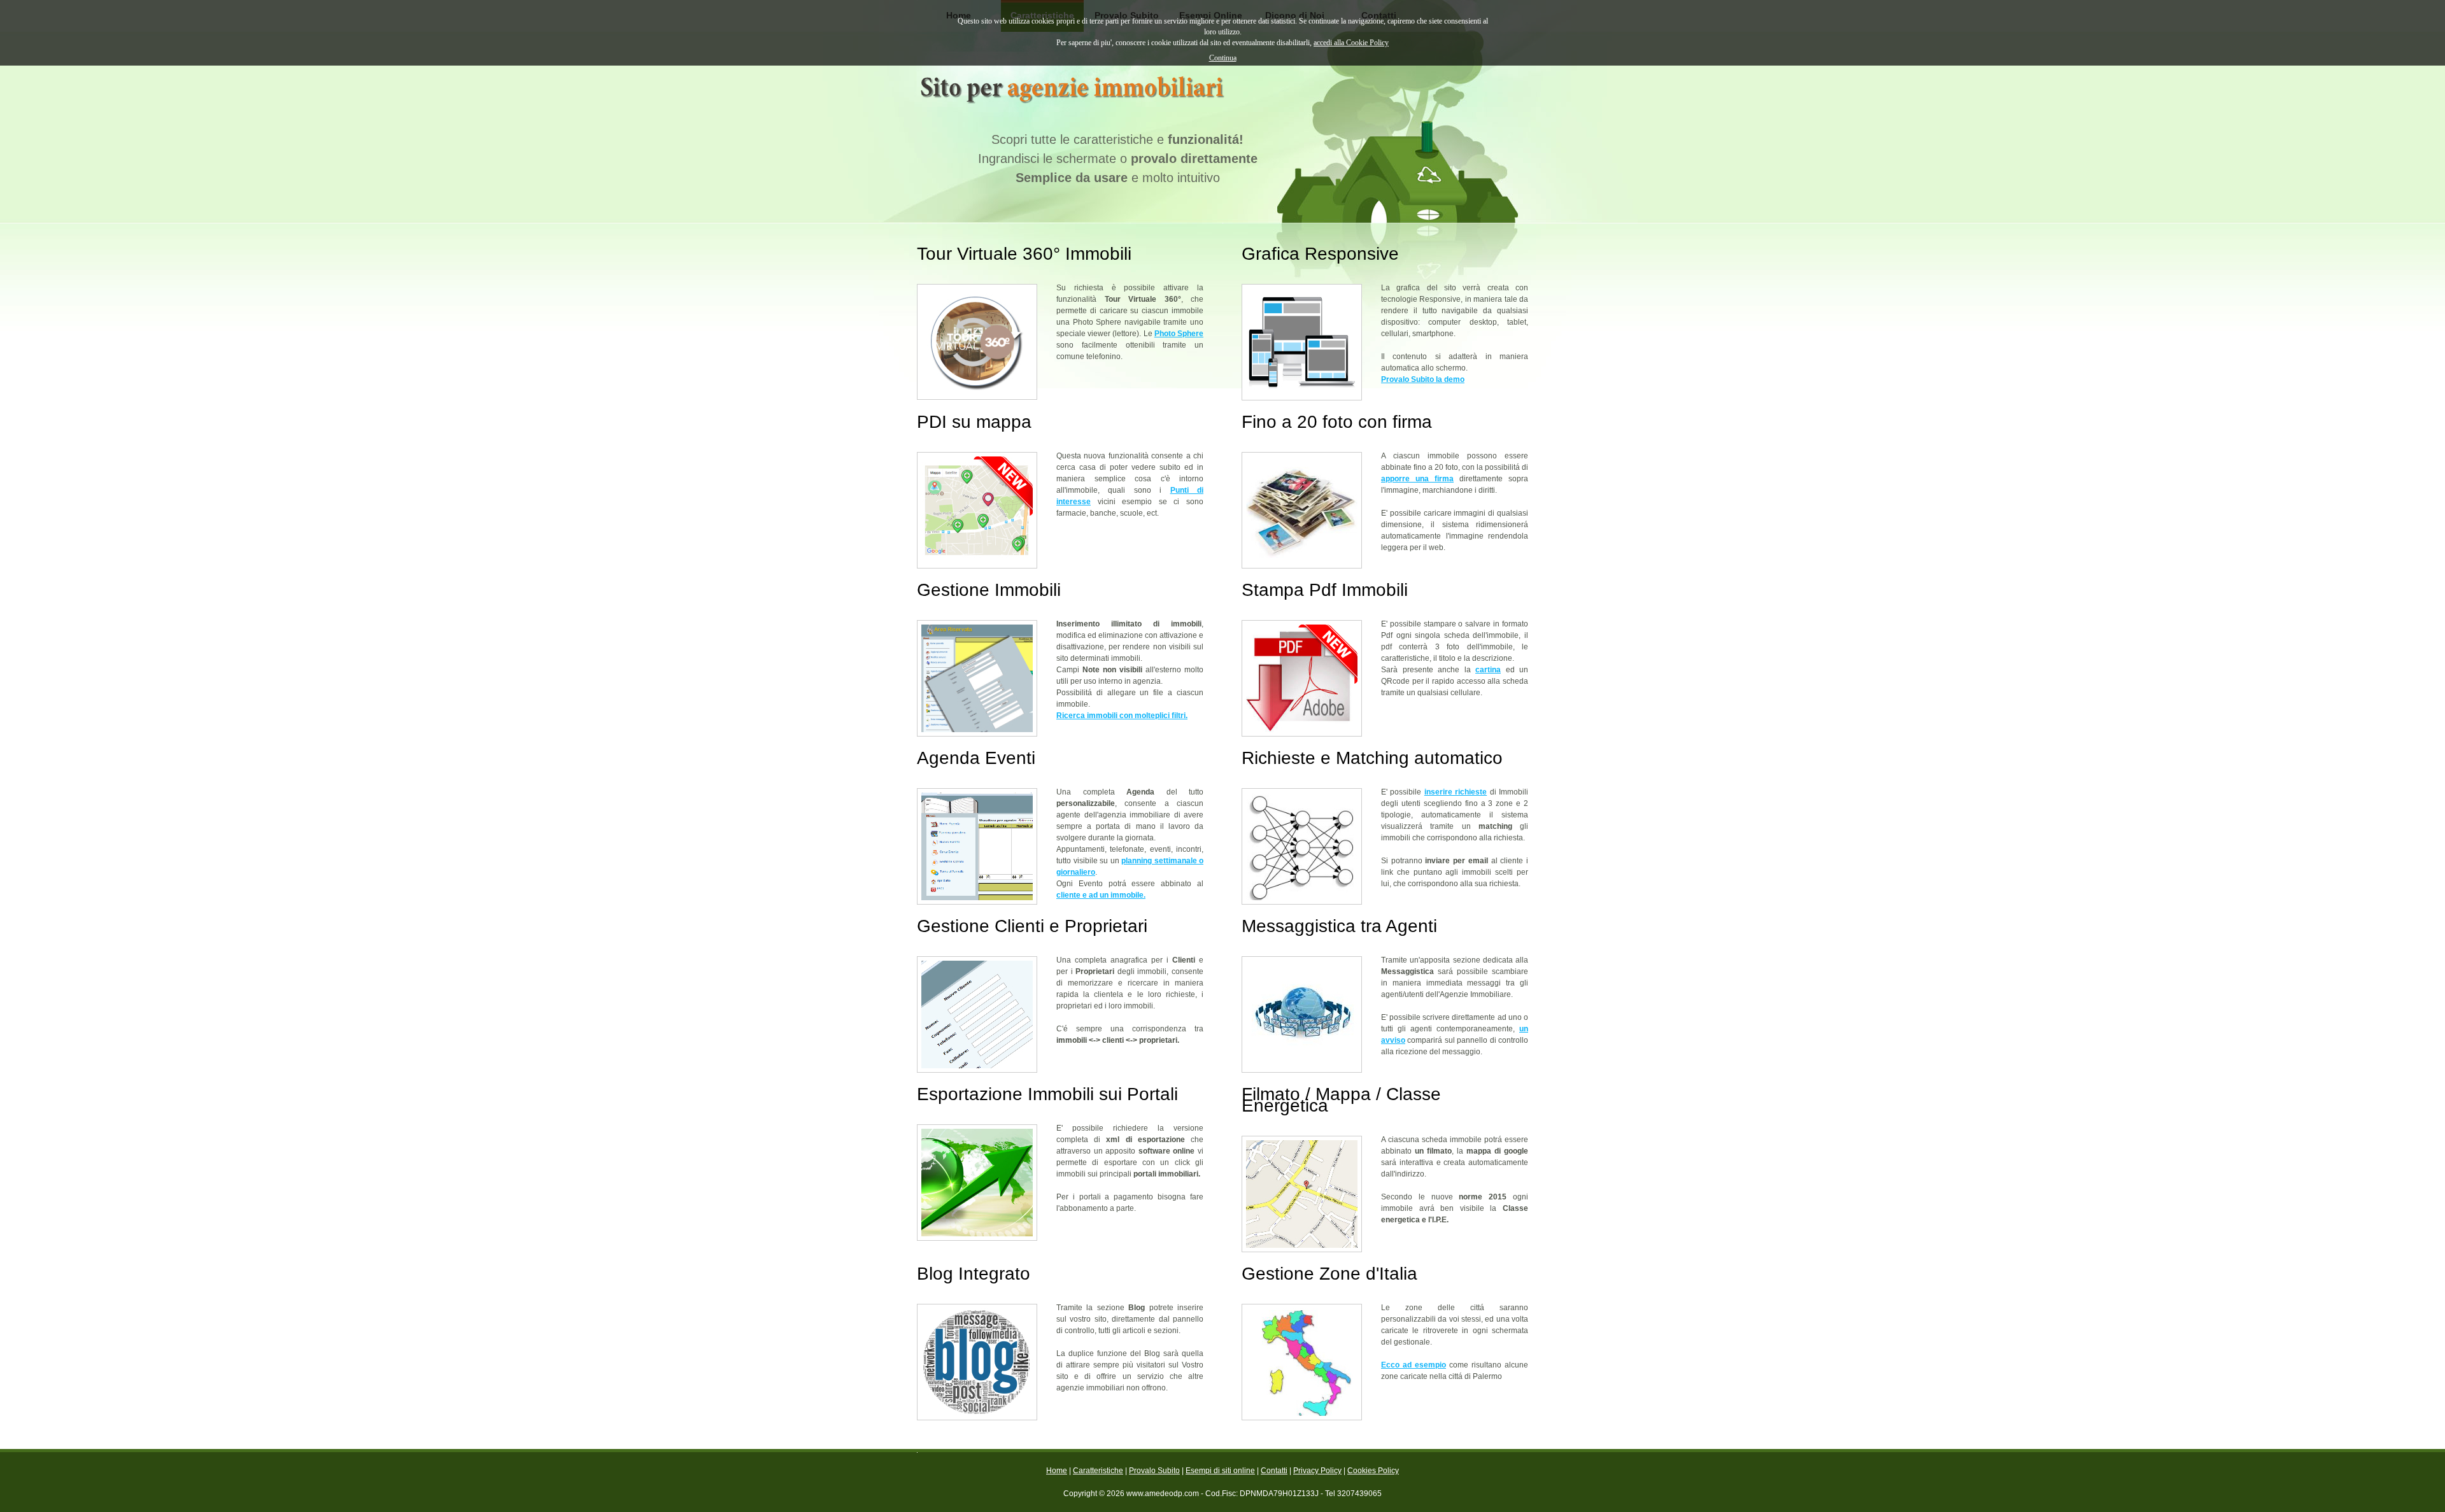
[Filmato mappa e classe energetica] (1302, 1194)
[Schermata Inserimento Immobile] (977, 678)
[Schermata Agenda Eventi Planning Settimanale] (977, 846)
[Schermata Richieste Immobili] (1302, 846)
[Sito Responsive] (1302, 342)
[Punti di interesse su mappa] (977, 510)
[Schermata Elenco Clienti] (977, 1014)
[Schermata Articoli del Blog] (977, 1362)
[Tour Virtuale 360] (977, 342)
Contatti (1274, 1471)
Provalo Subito (1154, 1471)
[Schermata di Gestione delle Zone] (1302, 1362)
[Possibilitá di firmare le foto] (1302, 510)
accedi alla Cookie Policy (1351, 43)
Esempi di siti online (1220, 1471)
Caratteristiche (1098, 1471)
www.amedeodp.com (1163, 1494)
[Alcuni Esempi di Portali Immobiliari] (977, 1183)
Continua (1223, 58)
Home (1057, 1471)
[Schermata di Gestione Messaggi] (1302, 1014)
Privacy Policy (1317, 1471)
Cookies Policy (1373, 1471)
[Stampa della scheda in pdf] (1302, 678)
